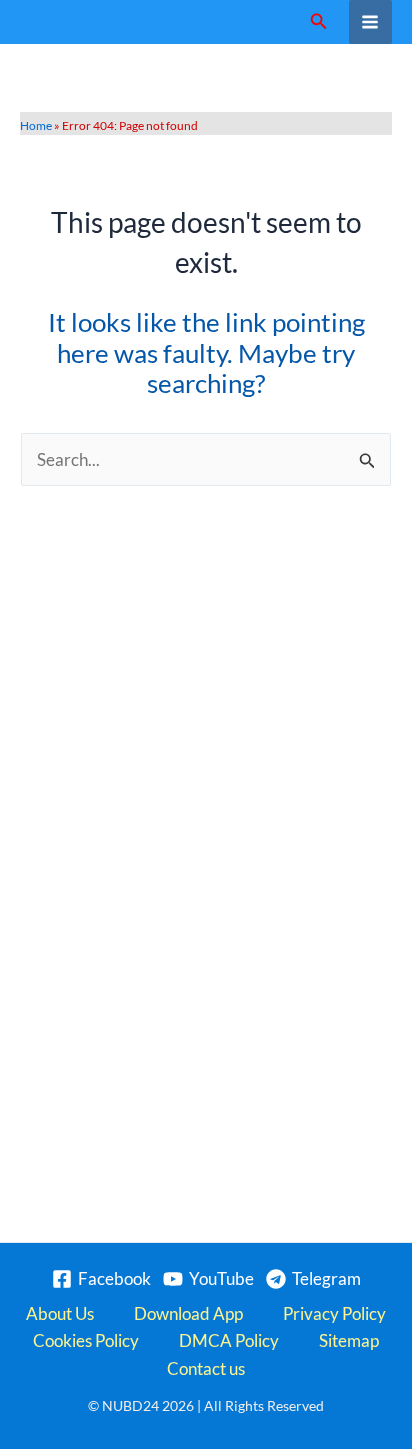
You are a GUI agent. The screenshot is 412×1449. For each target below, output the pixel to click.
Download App (188, 1313)
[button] (319, 21)
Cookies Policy (86, 1340)
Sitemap (349, 1340)
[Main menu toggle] (371, 22)
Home (36, 125)
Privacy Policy (334, 1313)
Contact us (206, 1368)
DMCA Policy (229, 1340)
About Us (60, 1313)
